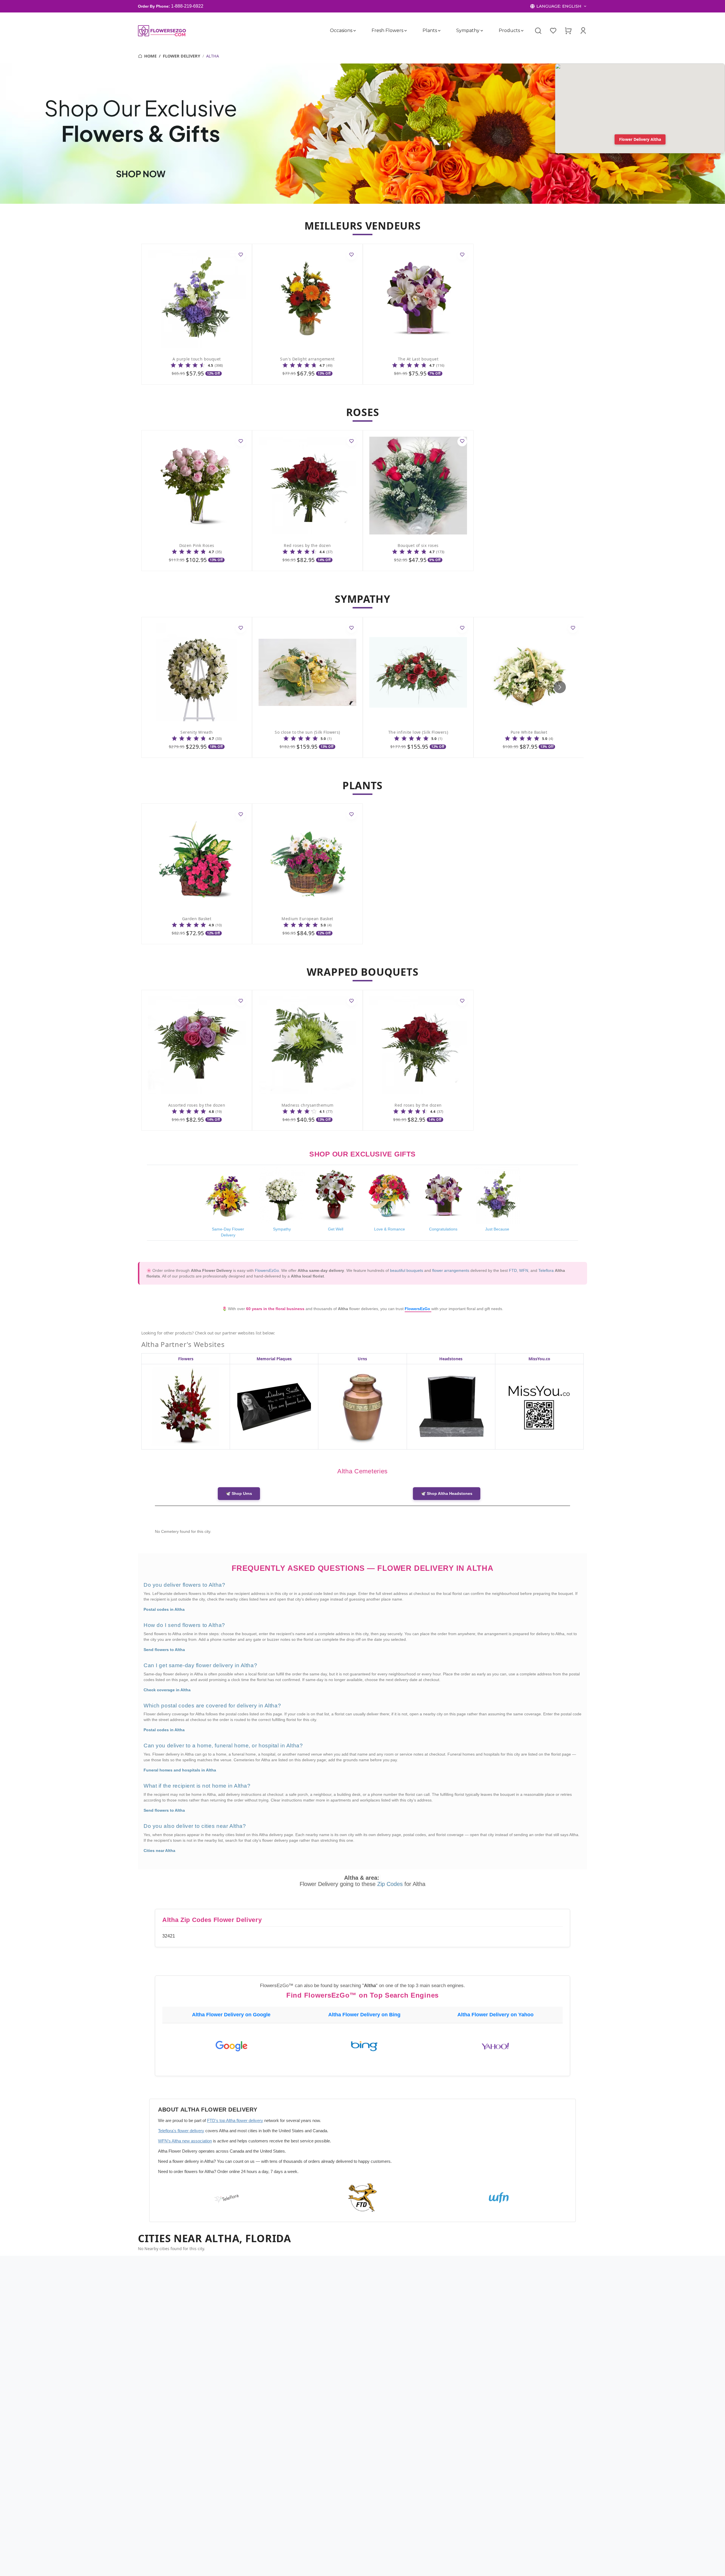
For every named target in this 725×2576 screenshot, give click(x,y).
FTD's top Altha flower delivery (235, 2120)
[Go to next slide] (560, 687)
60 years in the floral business (276, 1309)
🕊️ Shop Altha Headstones (447, 1494)
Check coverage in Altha (167, 1690)
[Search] (538, 31)
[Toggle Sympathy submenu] (482, 31)
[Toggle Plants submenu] (439, 31)
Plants (430, 30)
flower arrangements (451, 1270)
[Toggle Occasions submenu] (355, 31)
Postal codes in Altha (164, 1609)
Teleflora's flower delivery (181, 2131)
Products (509, 30)
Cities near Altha (159, 1851)
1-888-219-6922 (187, 6)
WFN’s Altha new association (185, 2141)
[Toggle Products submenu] (522, 31)
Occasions (341, 30)
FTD (513, 1270)
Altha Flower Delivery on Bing (364, 2015)
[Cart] (568, 31)
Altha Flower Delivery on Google (231, 2015)
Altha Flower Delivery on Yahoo (495, 2015)
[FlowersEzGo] (162, 31)
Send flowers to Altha (164, 1650)
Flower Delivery (182, 56)
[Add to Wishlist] (241, 255)
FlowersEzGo (267, 1270)
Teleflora (546, 1270)
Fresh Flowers (387, 30)
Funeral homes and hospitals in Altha (180, 1770)
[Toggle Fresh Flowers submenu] (406, 31)
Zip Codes (391, 1884)
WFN (524, 1270)
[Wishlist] (553, 31)
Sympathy (468, 30)
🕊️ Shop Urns (239, 1494)
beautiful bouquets (407, 1270)
